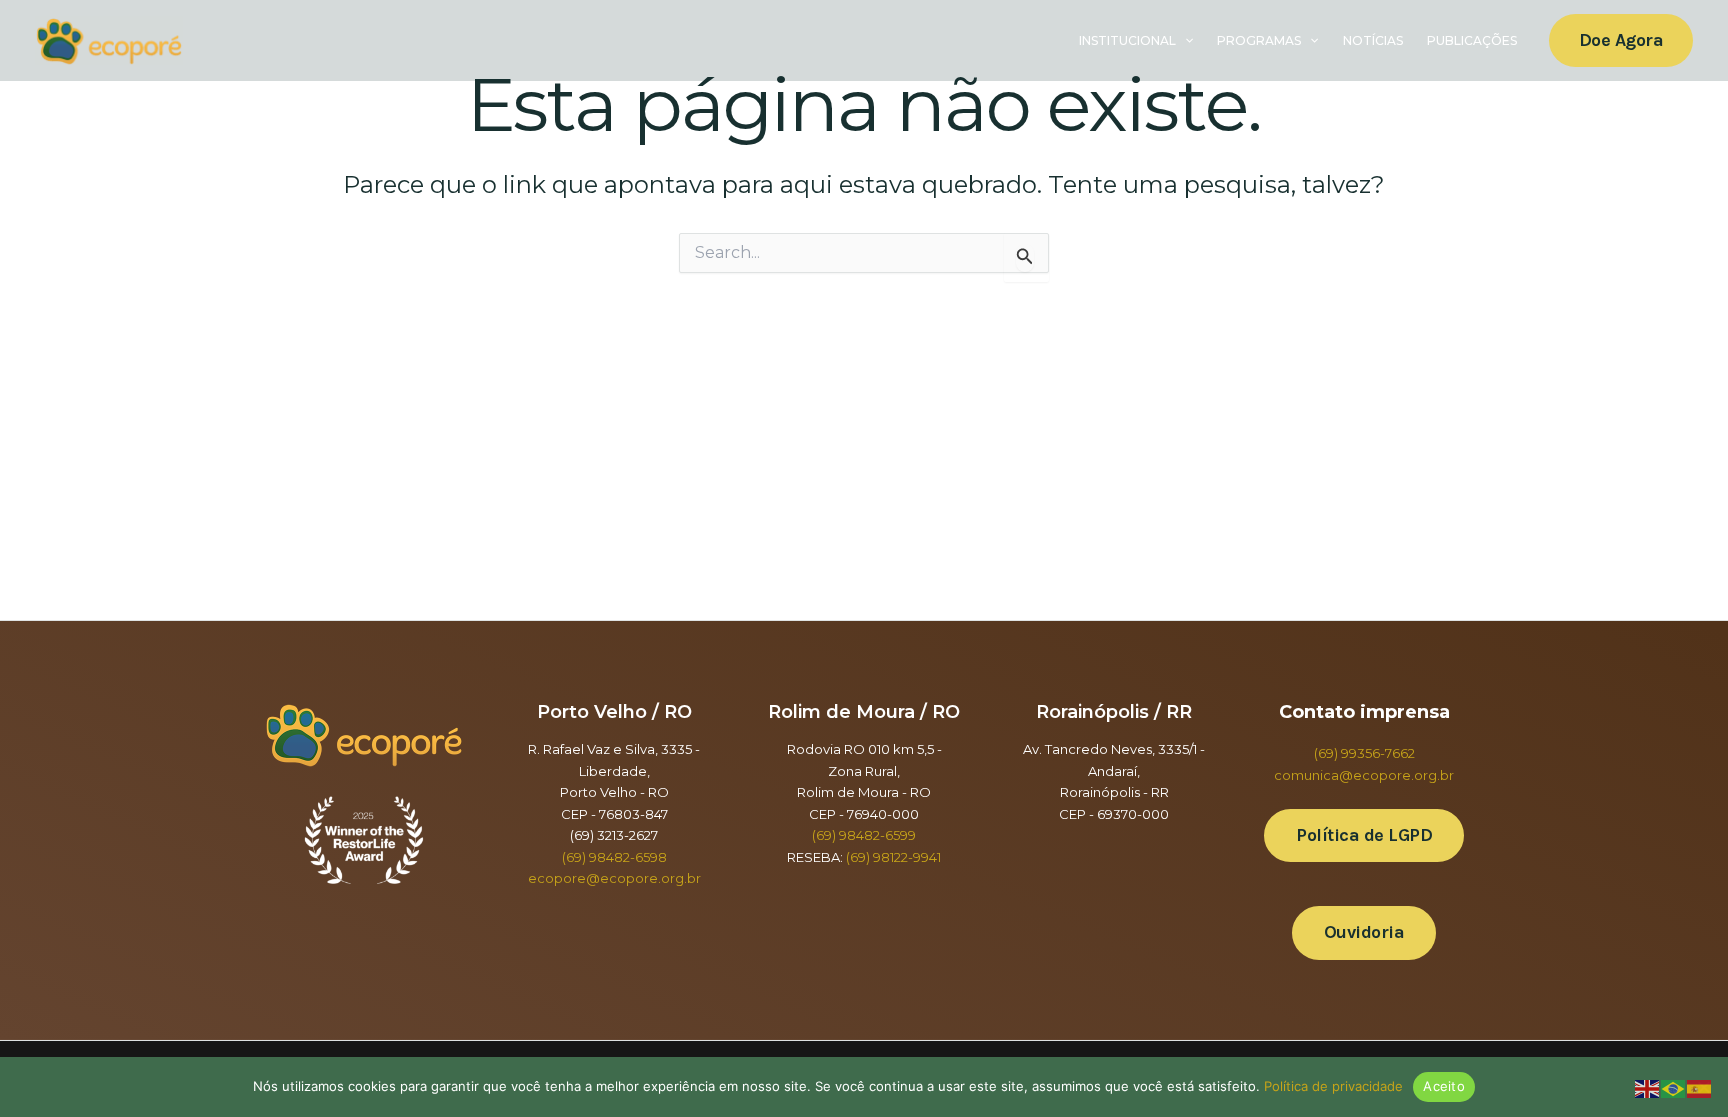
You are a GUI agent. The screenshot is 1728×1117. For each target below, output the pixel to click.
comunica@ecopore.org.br (1364, 775)
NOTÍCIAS (1373, 40)
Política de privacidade (1333, 1086)
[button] (1184, 41)
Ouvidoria (1364, 932)
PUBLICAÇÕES (1472, 40)
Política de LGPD (1364, 835)
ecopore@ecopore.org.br (614, 878)
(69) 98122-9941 (893, 857)
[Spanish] (1700, 1088)
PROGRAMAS (1259, 40)
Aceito (1444, 1086)
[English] (1648, 1088)
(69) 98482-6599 (864, 835)
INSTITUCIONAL (1127, 40)
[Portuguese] (1674, 1088)
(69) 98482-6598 (614, 857)
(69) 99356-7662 (1364, 753)
